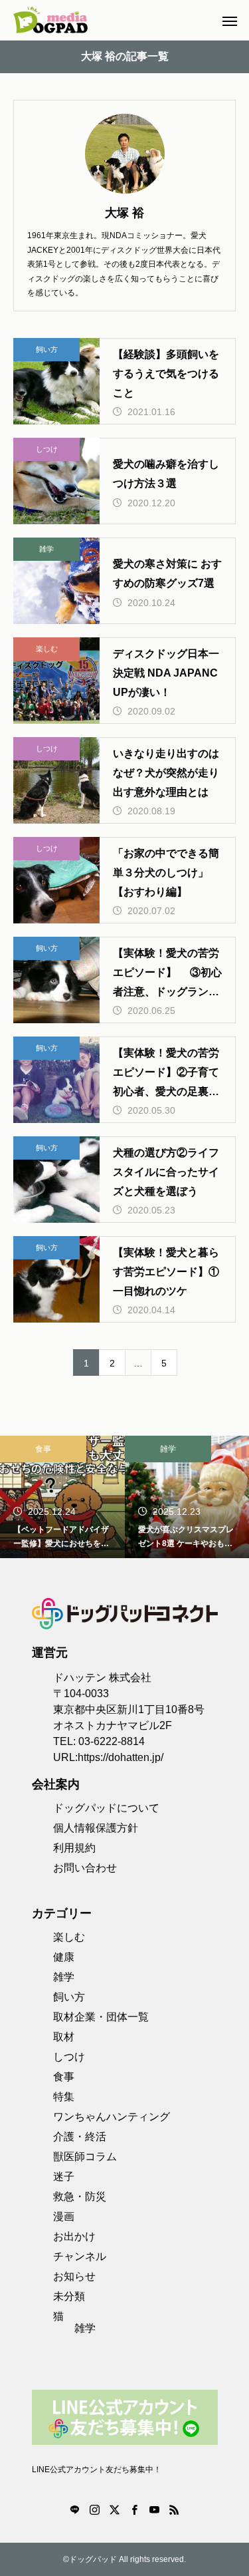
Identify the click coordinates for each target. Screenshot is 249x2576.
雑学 (46, 549)
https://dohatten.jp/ (121, 1757)
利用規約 (74, 1848)
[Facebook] (135, 2509)
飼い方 (47, 349)
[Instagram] (95, 2509)
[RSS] (175, 2509)
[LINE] (75, 2509)
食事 (43, 1449)
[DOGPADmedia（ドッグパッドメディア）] (50, 20)
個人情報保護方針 (96, 1828)
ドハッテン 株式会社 (102, 1678)
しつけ (47, 449)
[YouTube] (155, 2509)
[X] (115, 2509)
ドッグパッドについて (106, 1808)
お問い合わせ (85, 1868)
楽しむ (47, 649)
